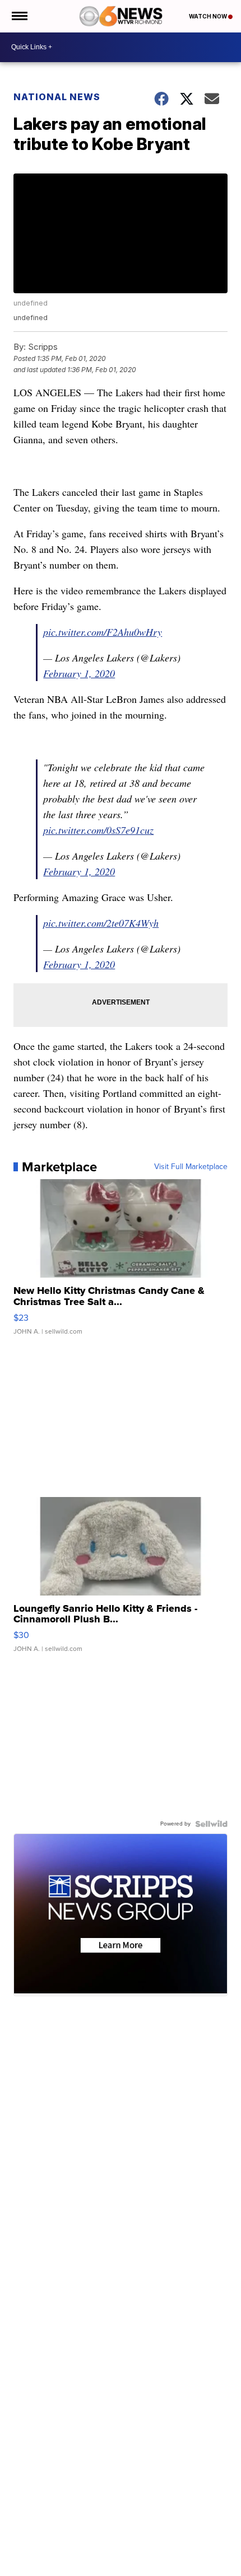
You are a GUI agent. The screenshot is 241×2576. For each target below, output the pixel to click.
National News (57, 97)
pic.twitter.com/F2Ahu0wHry (103, 632)
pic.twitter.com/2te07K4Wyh (101, 923)
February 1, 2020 (79, 673)
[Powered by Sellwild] (211, 1824)
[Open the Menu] (19, 16)
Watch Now (208, 16)
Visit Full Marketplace (191, 1167)
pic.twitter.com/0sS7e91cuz (98, 830)
